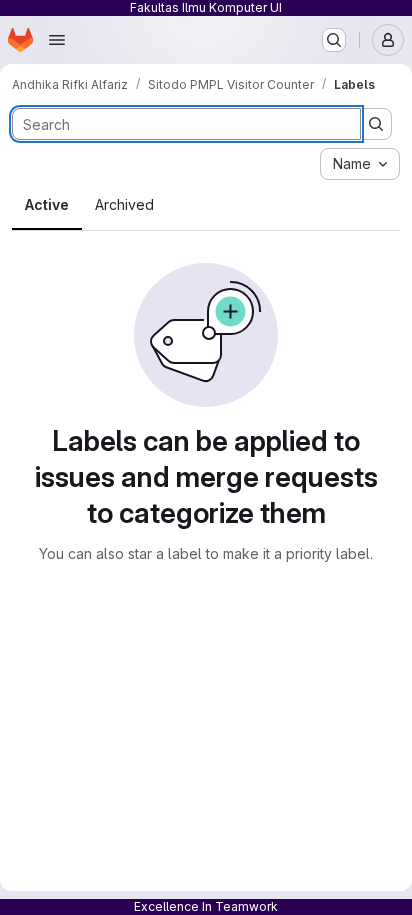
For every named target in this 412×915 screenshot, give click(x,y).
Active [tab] (47, 204)
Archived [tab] (124, 204)
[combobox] (360, 164)
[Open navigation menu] (57, 40)
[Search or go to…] (334, 40)
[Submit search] (376, 124)
